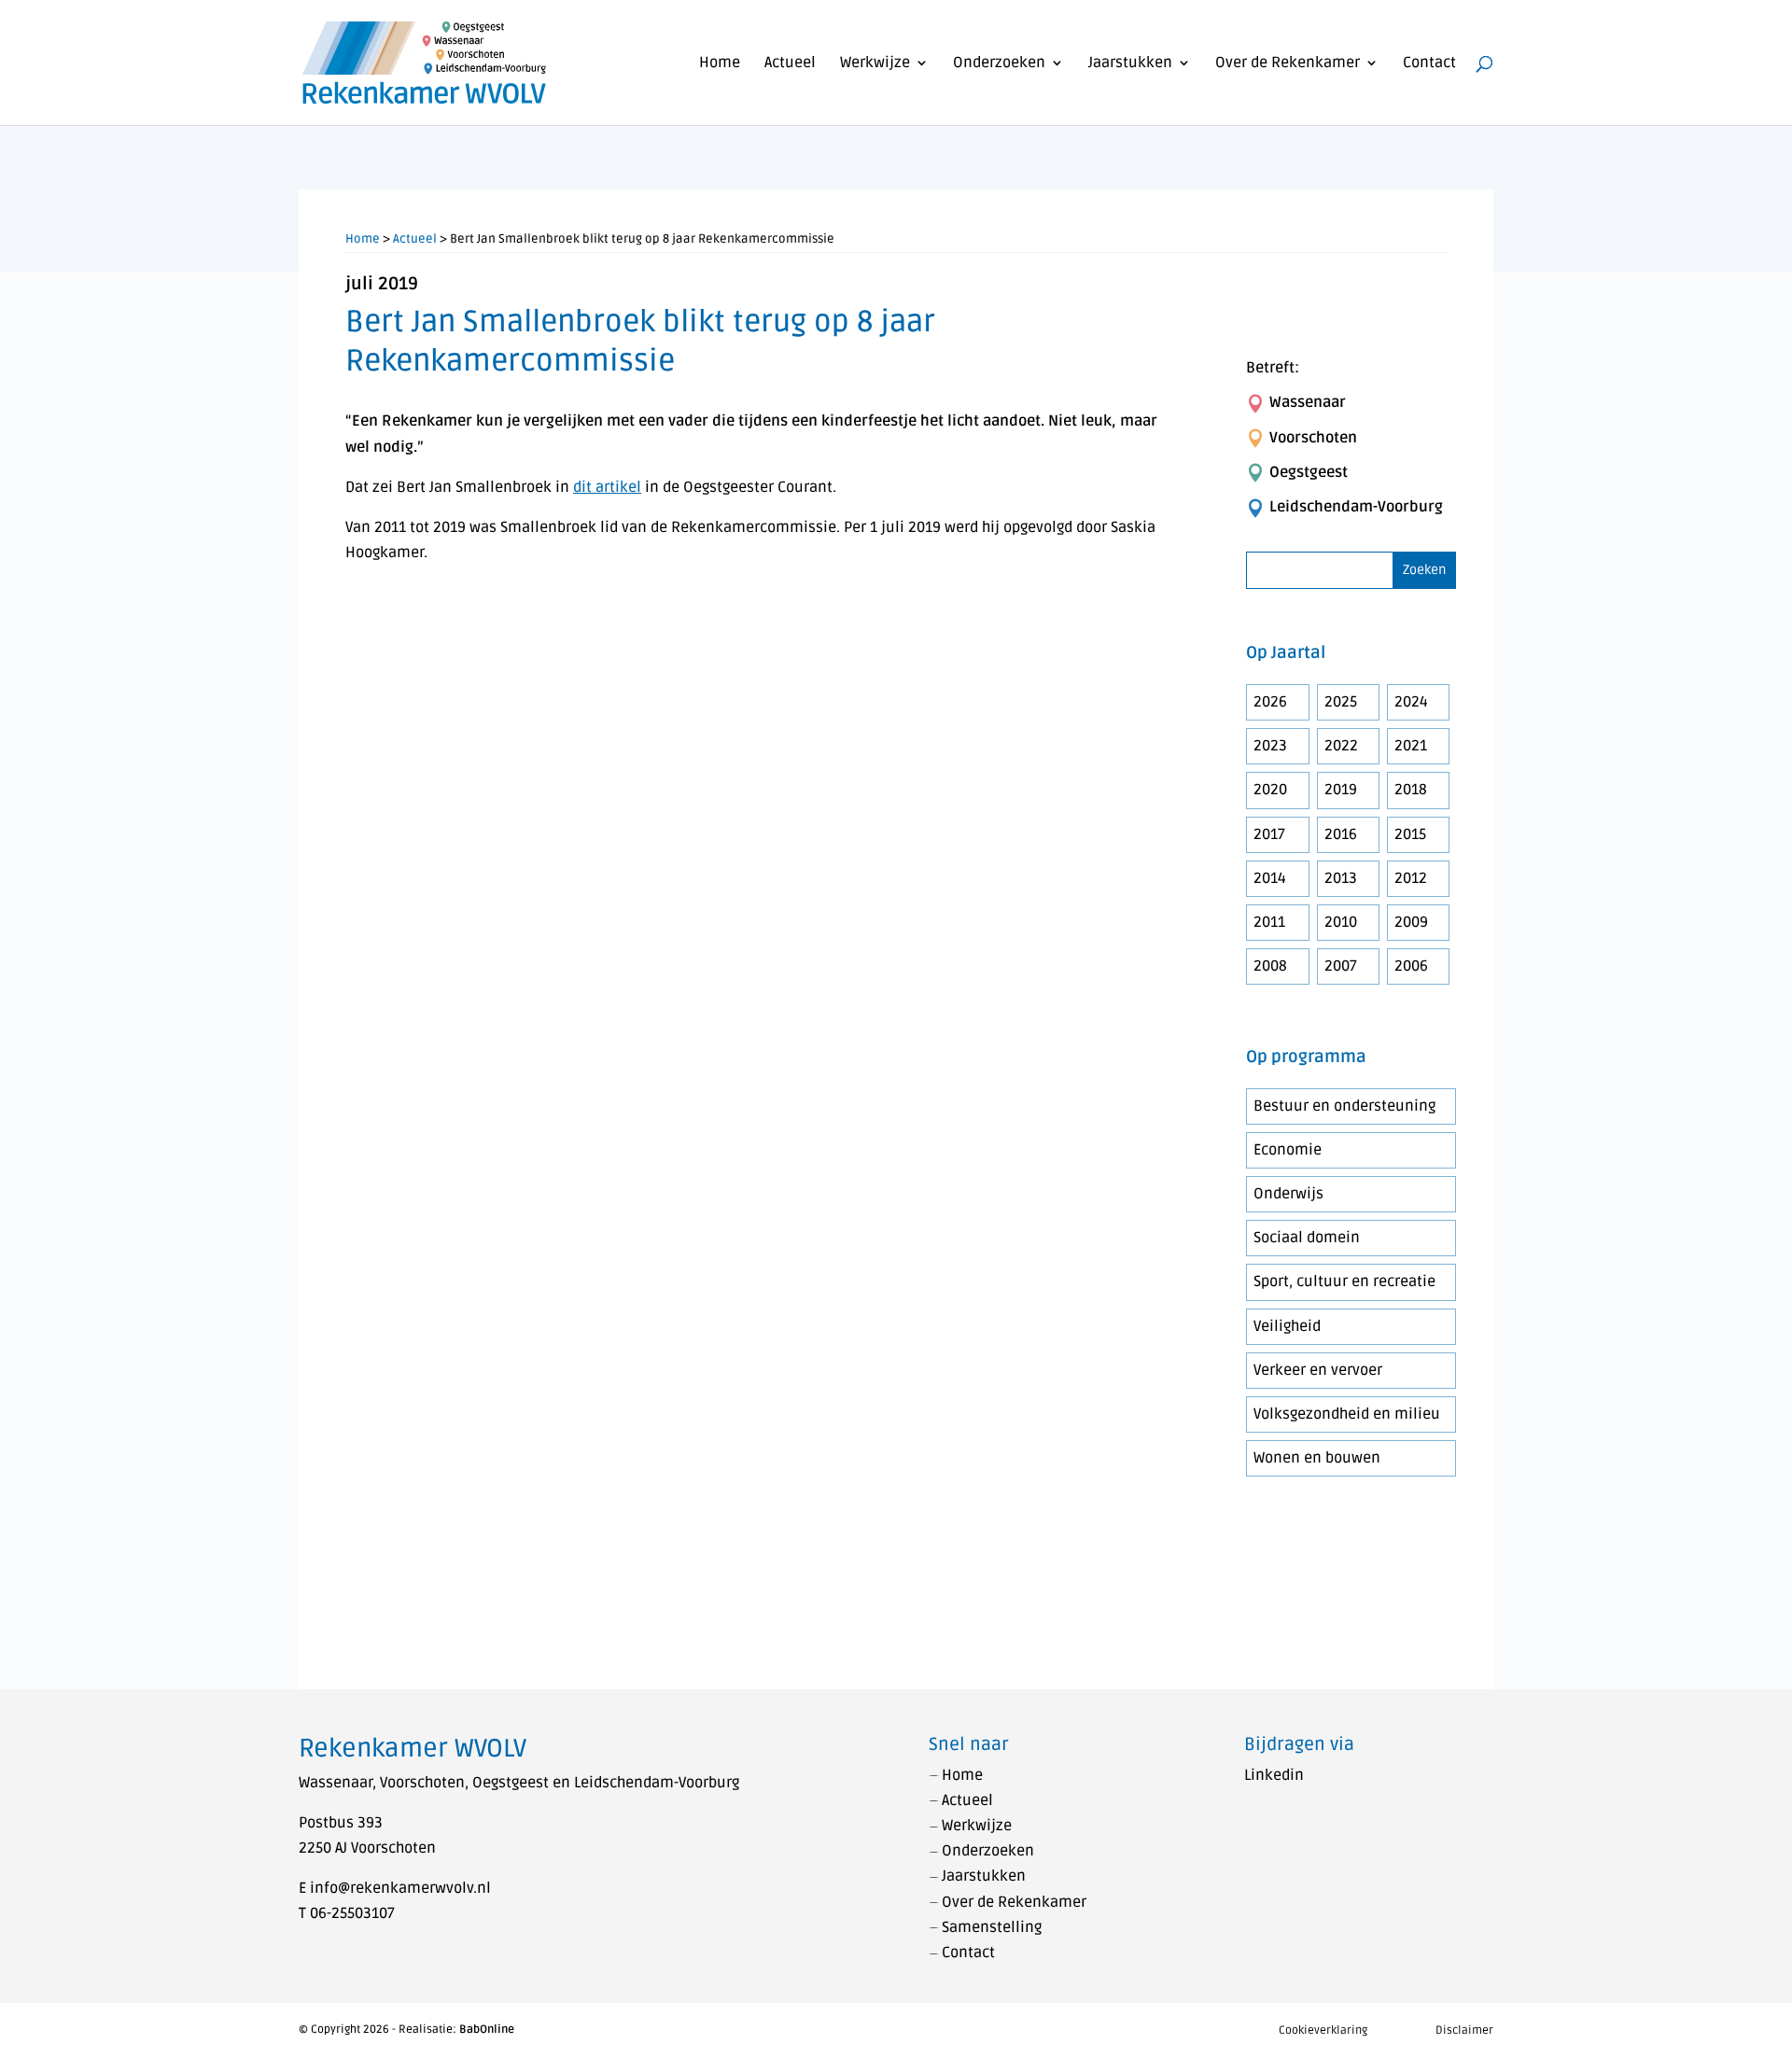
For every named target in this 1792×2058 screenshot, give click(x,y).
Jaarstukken (1130, 64)
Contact (1429, 64)
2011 (1269, 922)
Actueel (790, 64)
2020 (1270, 790)
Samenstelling (992, 1927)
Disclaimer (1464, 2030)
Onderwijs (1288, 1194)
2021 (1411, 746)
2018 (1411, 790)
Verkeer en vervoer (1318, 1370)
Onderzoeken (999, 64)
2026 (1270, 702)
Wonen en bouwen (1317, 1458)
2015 (1410, 834)
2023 (1270, 746)
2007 (1341, 966)
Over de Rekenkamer (1288, 64)
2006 (1411, 966)
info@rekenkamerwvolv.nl (400, 1888)
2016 (1341, 834)
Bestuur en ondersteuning (1344, 1106)
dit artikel (607, 487)
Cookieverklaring (1323, 2030)
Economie (1288, 1150)
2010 (1341, 922)
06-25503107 (352, 1913)
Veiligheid (1287, 1326)
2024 (1411, 702)
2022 (1341, 746)
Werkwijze (875, 64)
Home (720, 64)
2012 (1411, 878)
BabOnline (487, 2030)
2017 (1269, 834)
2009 (1411, 922)
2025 (1341, 702)
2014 (1270, 878)
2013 (1341, 878)
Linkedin (1274, 1775)
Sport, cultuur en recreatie (1344, 1281)
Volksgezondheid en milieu (1347, 1414)
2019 (1341, 790)
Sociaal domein (1307, 1238)
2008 (1270, 966)
